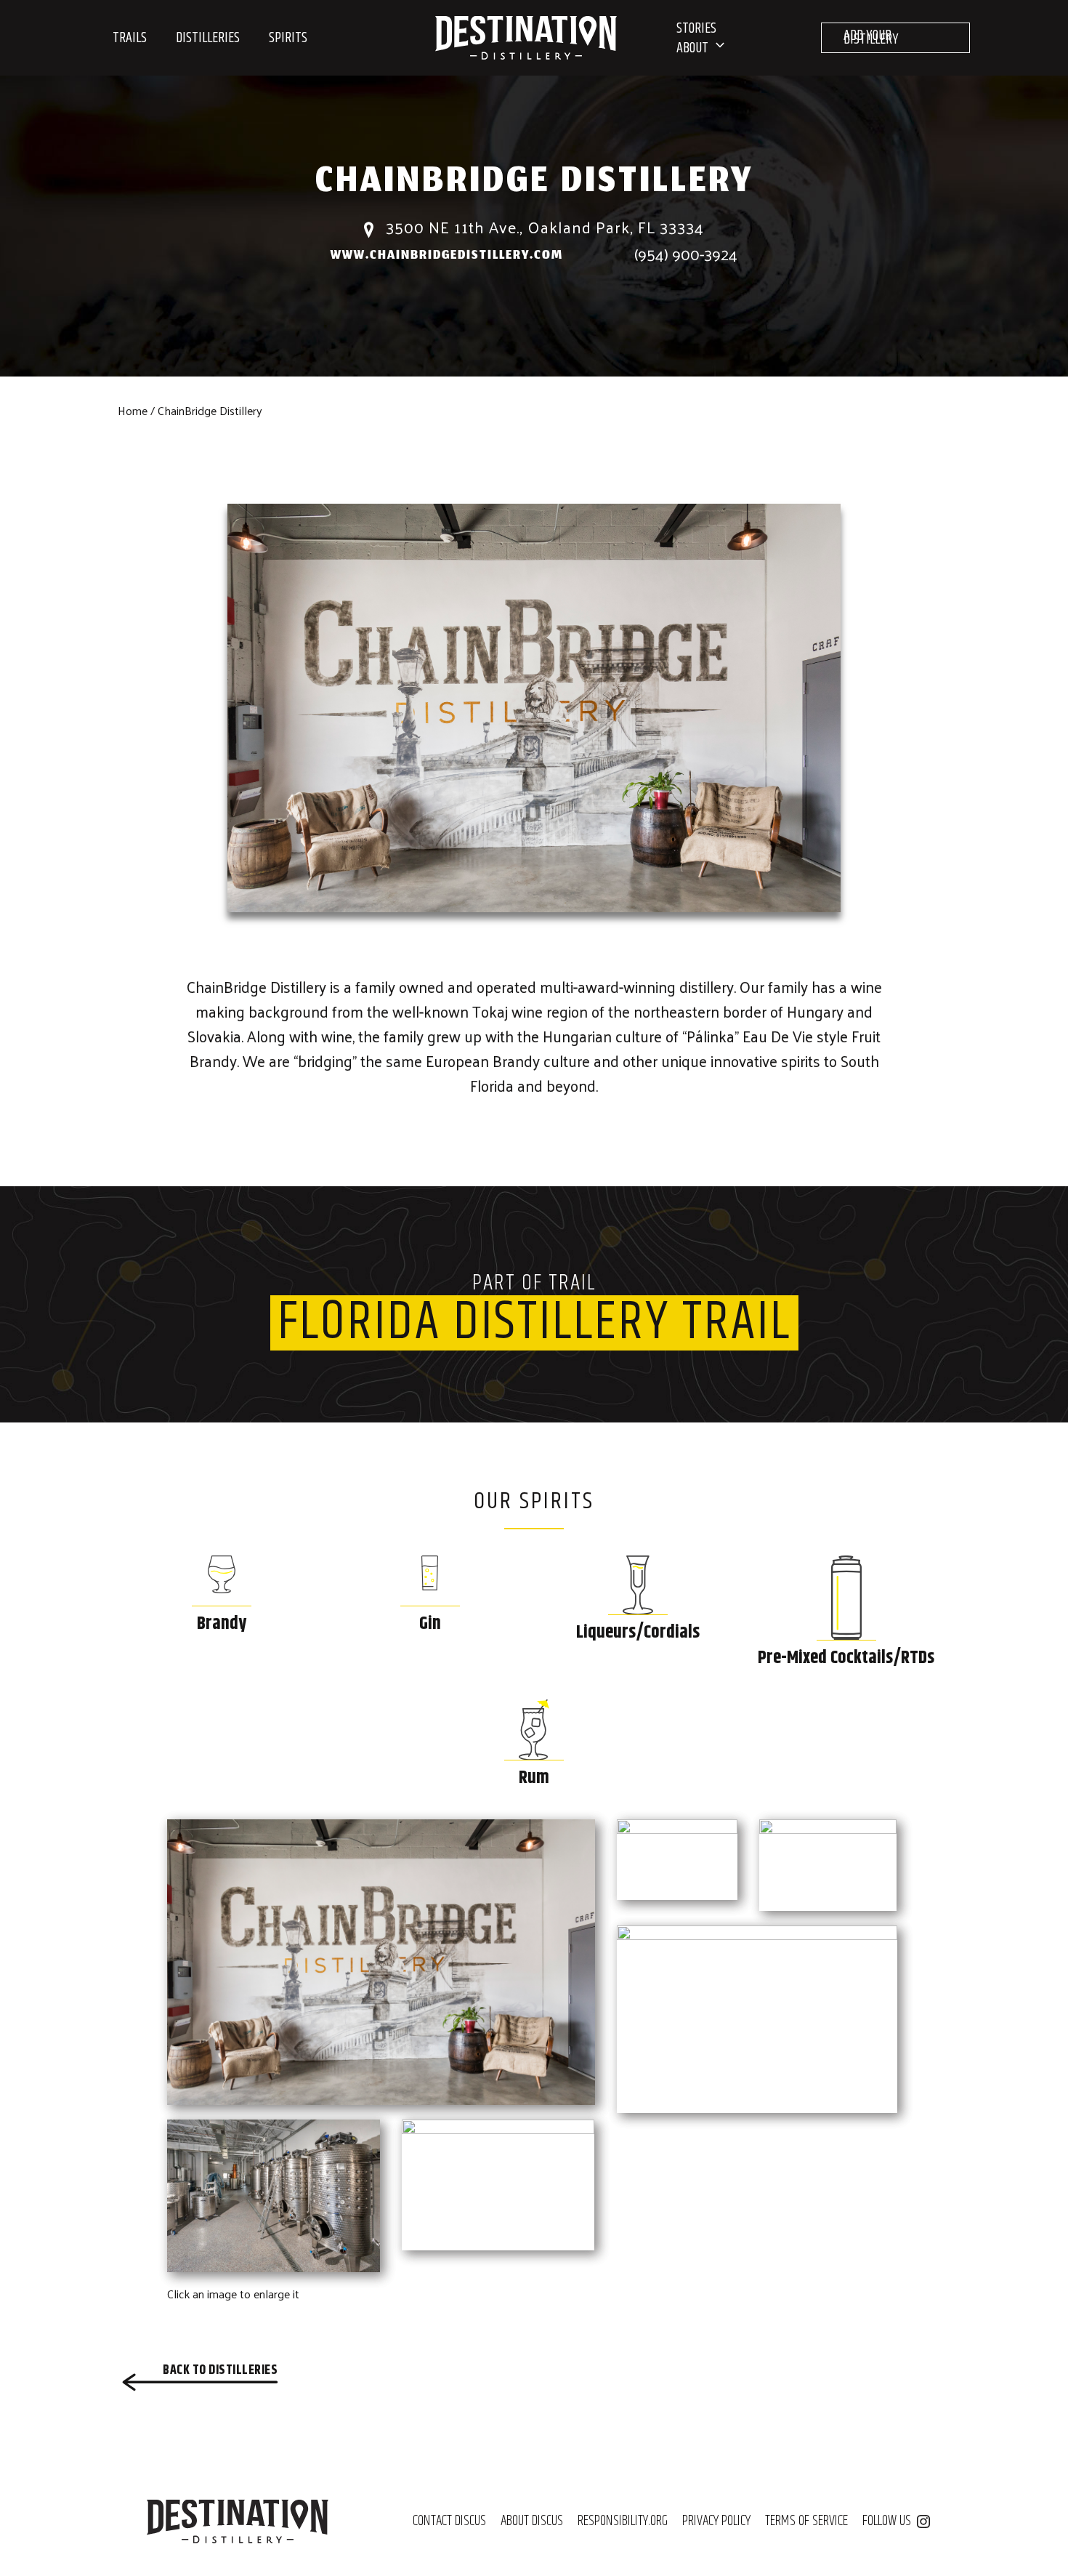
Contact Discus (449, 2521)
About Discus (532, 2521)
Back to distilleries (220, 2370)
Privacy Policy (716, 2521)
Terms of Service (806, 2521)
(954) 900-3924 (686, 254)
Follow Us (887, 2521)
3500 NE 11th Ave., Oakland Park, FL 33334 (543, 227)
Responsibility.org (623, 2521)
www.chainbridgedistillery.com (447, 256)
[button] (716, 48)
